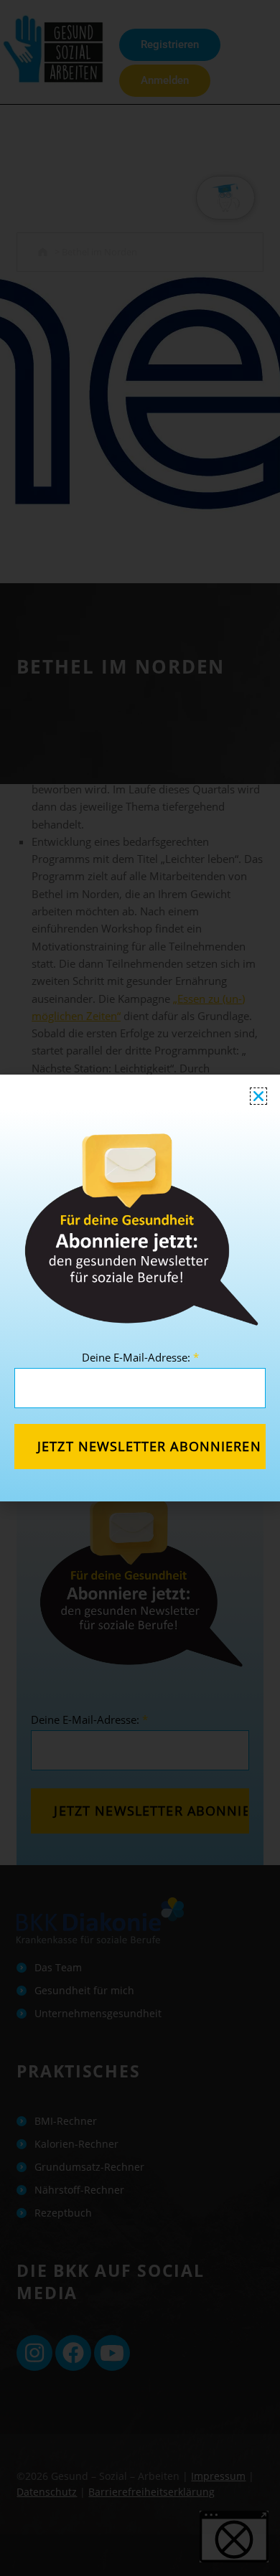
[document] (140, 1288)
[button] (258, 1096)
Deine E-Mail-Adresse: (140, 1357)
